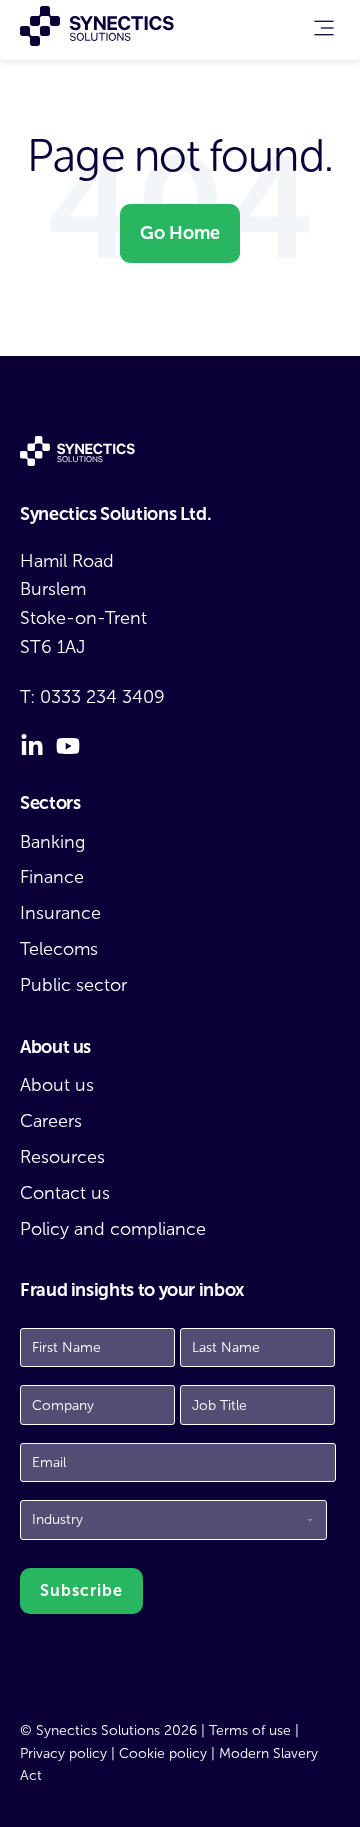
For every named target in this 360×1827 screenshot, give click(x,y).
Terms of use (250, 1730)
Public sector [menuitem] (73, 985)
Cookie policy (163, 1753)
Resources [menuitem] (62, 1157)
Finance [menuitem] (52, 877)
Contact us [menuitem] (65, 1193)
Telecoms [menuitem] (59, 949)
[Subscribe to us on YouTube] (68, 746)
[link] (324, 32)
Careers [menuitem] (51, 1121)
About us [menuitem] (57, 1085)
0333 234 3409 (102, 697)
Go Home (180, 233)
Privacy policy (63, 1753)
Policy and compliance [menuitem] (113, 1229)
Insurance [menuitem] (60, 913)
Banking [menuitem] (52, 842)
